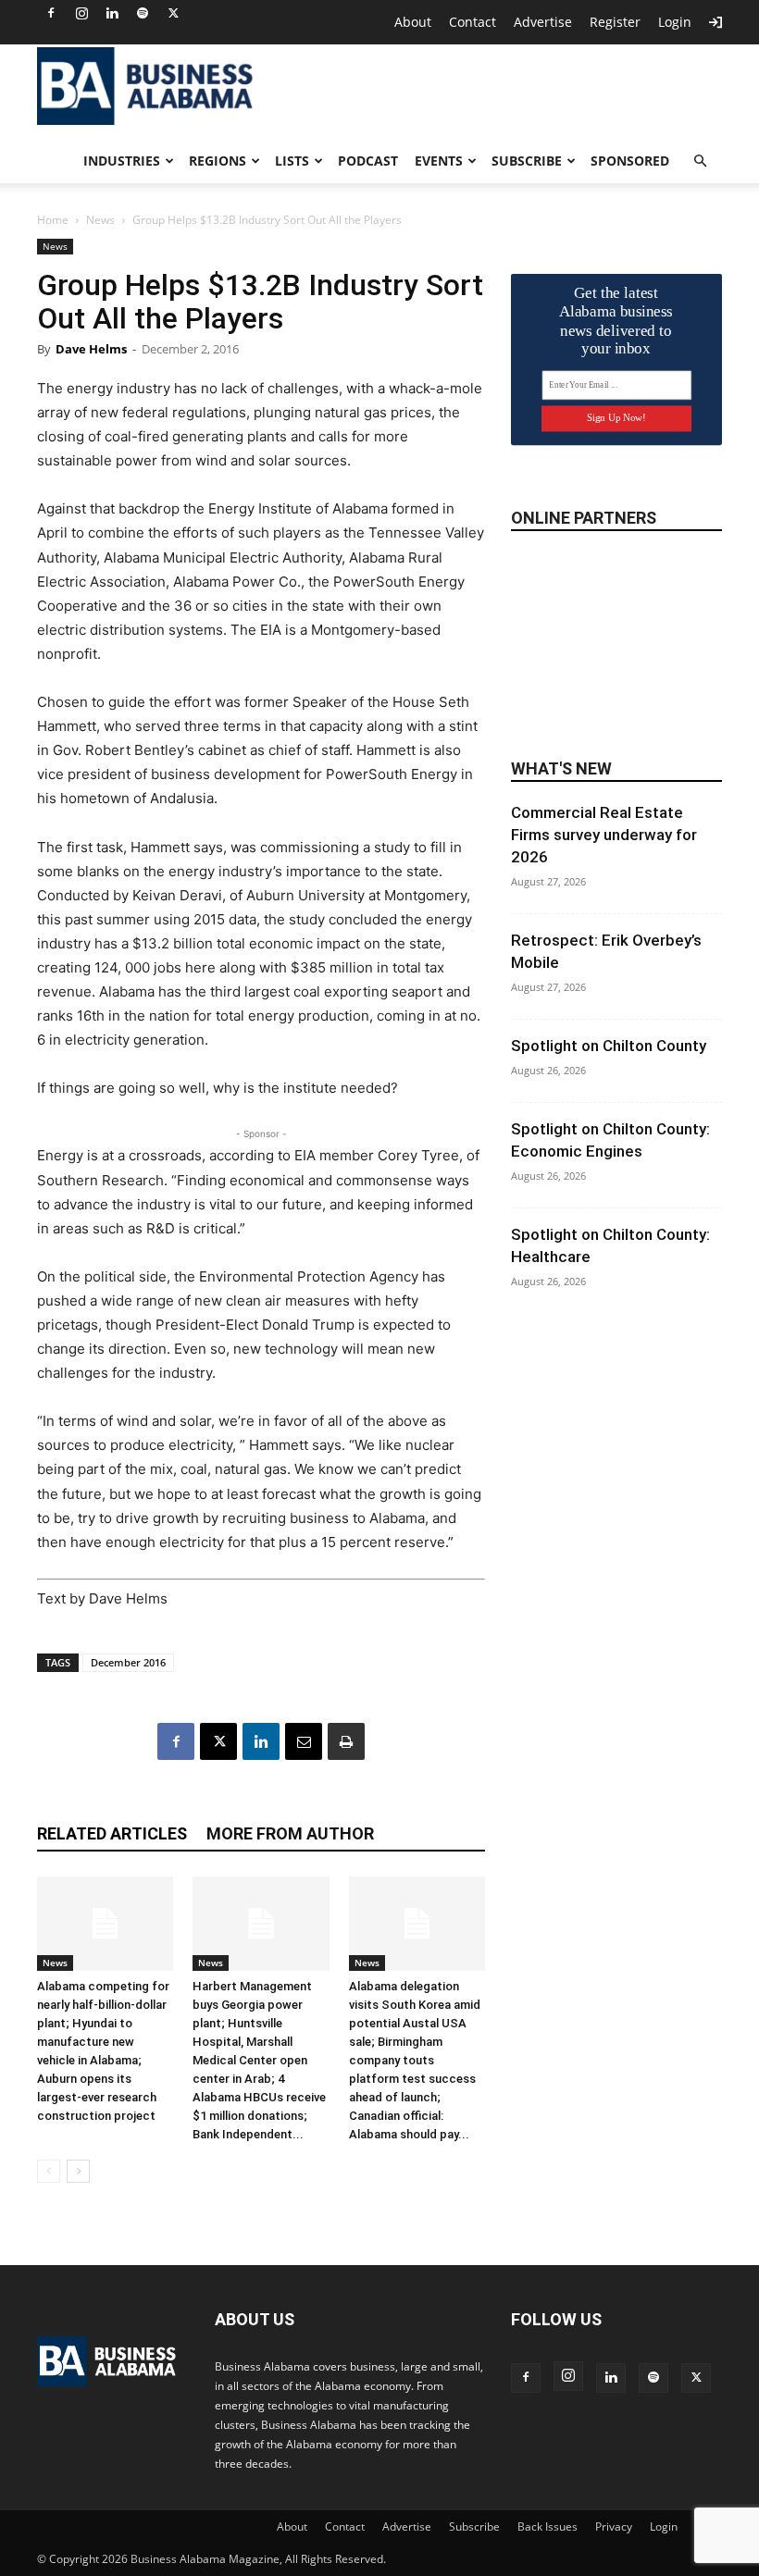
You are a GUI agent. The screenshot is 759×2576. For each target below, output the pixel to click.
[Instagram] (81, 13)
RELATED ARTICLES (112, 1833)
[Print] (346, 1741)
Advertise (543, 22)
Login (675, 22)
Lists (292, 161)
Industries (122, 161)
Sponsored (630, 161)
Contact (473, 22)
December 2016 (128, 1662)
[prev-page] (49, 2171)
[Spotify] (143, 13)
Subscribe (527, 161)
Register (615, 22)
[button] (700, 161)
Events (439, 161)
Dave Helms (91, 349)
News (100, 220)
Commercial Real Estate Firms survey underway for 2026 (604, 835)
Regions (218, 161)
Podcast (368, 161)
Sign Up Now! (616, 418)
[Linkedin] (112, 13)
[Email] (304, 1741)
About (413, 22)
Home (53, 220)
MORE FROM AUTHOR (290, 1833)
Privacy (614, 2526)
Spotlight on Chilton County (609, 1046)
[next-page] (78, 2171)
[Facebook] (51, 13)
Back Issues (547, 2526)
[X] (173, 13)
